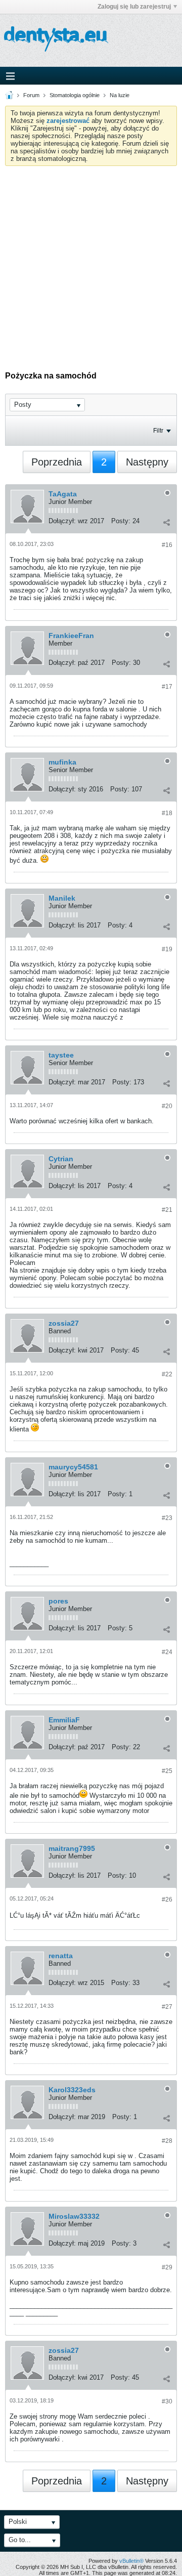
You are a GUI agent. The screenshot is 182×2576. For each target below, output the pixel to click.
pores (58, 1601)
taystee (61, 1055)
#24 (167, 1652)
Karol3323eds (72, 2090)
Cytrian (61, 1159)
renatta (61, 1956)
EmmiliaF (64, 1720)
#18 (167, 813)
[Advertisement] (91, 262)
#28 (167, 2141)
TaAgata (63, 494)
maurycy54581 (73, 1467)
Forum (31, 95)
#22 (167, 1374)
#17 (167, 687)
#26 (167, 1899)
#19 (167, 949)
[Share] (166, 522)
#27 (167, 2007)
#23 (167, 1518)
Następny (147, 462)
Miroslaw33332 (74, 2216)
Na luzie (120, 95)
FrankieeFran (71, 636)
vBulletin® (131, 2561)
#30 (167, 2401)
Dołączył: (62, 521)
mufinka (62, 762)
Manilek (62, 898)
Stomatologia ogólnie (75, 95)
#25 (167, 1771)
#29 (167, 2267)
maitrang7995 (72, 1848)
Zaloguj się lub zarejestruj (134, 7)
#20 (167, 1106)
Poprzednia (57, 462)
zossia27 (64, 1323)
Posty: (121, 521)
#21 (167, 1210)
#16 (167, 545)
